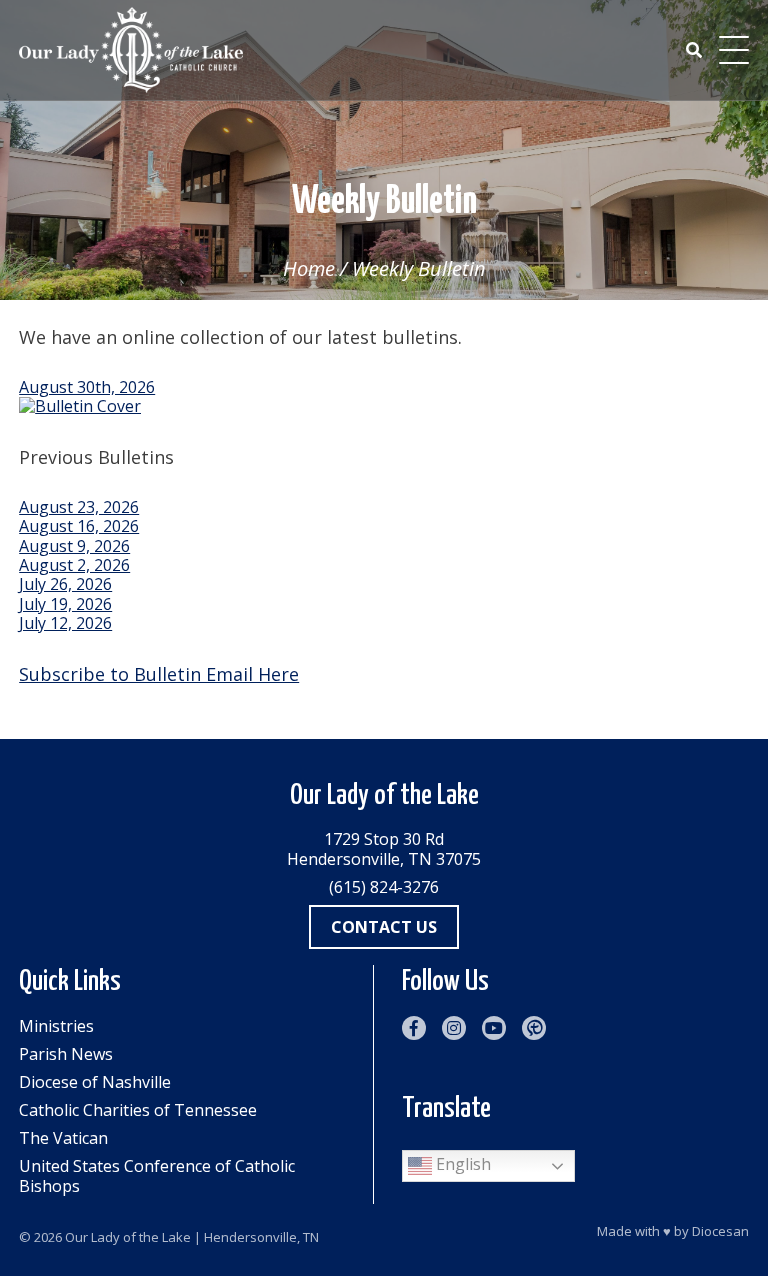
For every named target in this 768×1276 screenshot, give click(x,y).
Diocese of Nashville (95, 1082)
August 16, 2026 (79, 526)
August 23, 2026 (79, 507)
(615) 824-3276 (384, 887)
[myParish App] (534, 1028)
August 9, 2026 (74, 546)
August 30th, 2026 (87, 387)
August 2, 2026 (74, 565)
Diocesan (720, 1231)
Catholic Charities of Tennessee (138, 1110)
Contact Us (384, 927)
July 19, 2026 (65, 604)
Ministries (56, 1026)
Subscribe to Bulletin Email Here (159, 674)
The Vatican (63, 1138)
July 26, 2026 (65, 584)
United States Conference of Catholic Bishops (157, 1176)
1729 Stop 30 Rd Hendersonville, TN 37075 (384, 849)
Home (309, 268)
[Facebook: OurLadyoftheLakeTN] (414, 1028)
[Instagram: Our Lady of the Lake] (454, 1028)
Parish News (66, 1054)
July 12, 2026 (65, 623)
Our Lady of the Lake (128, 1237)
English (461, 1164)
